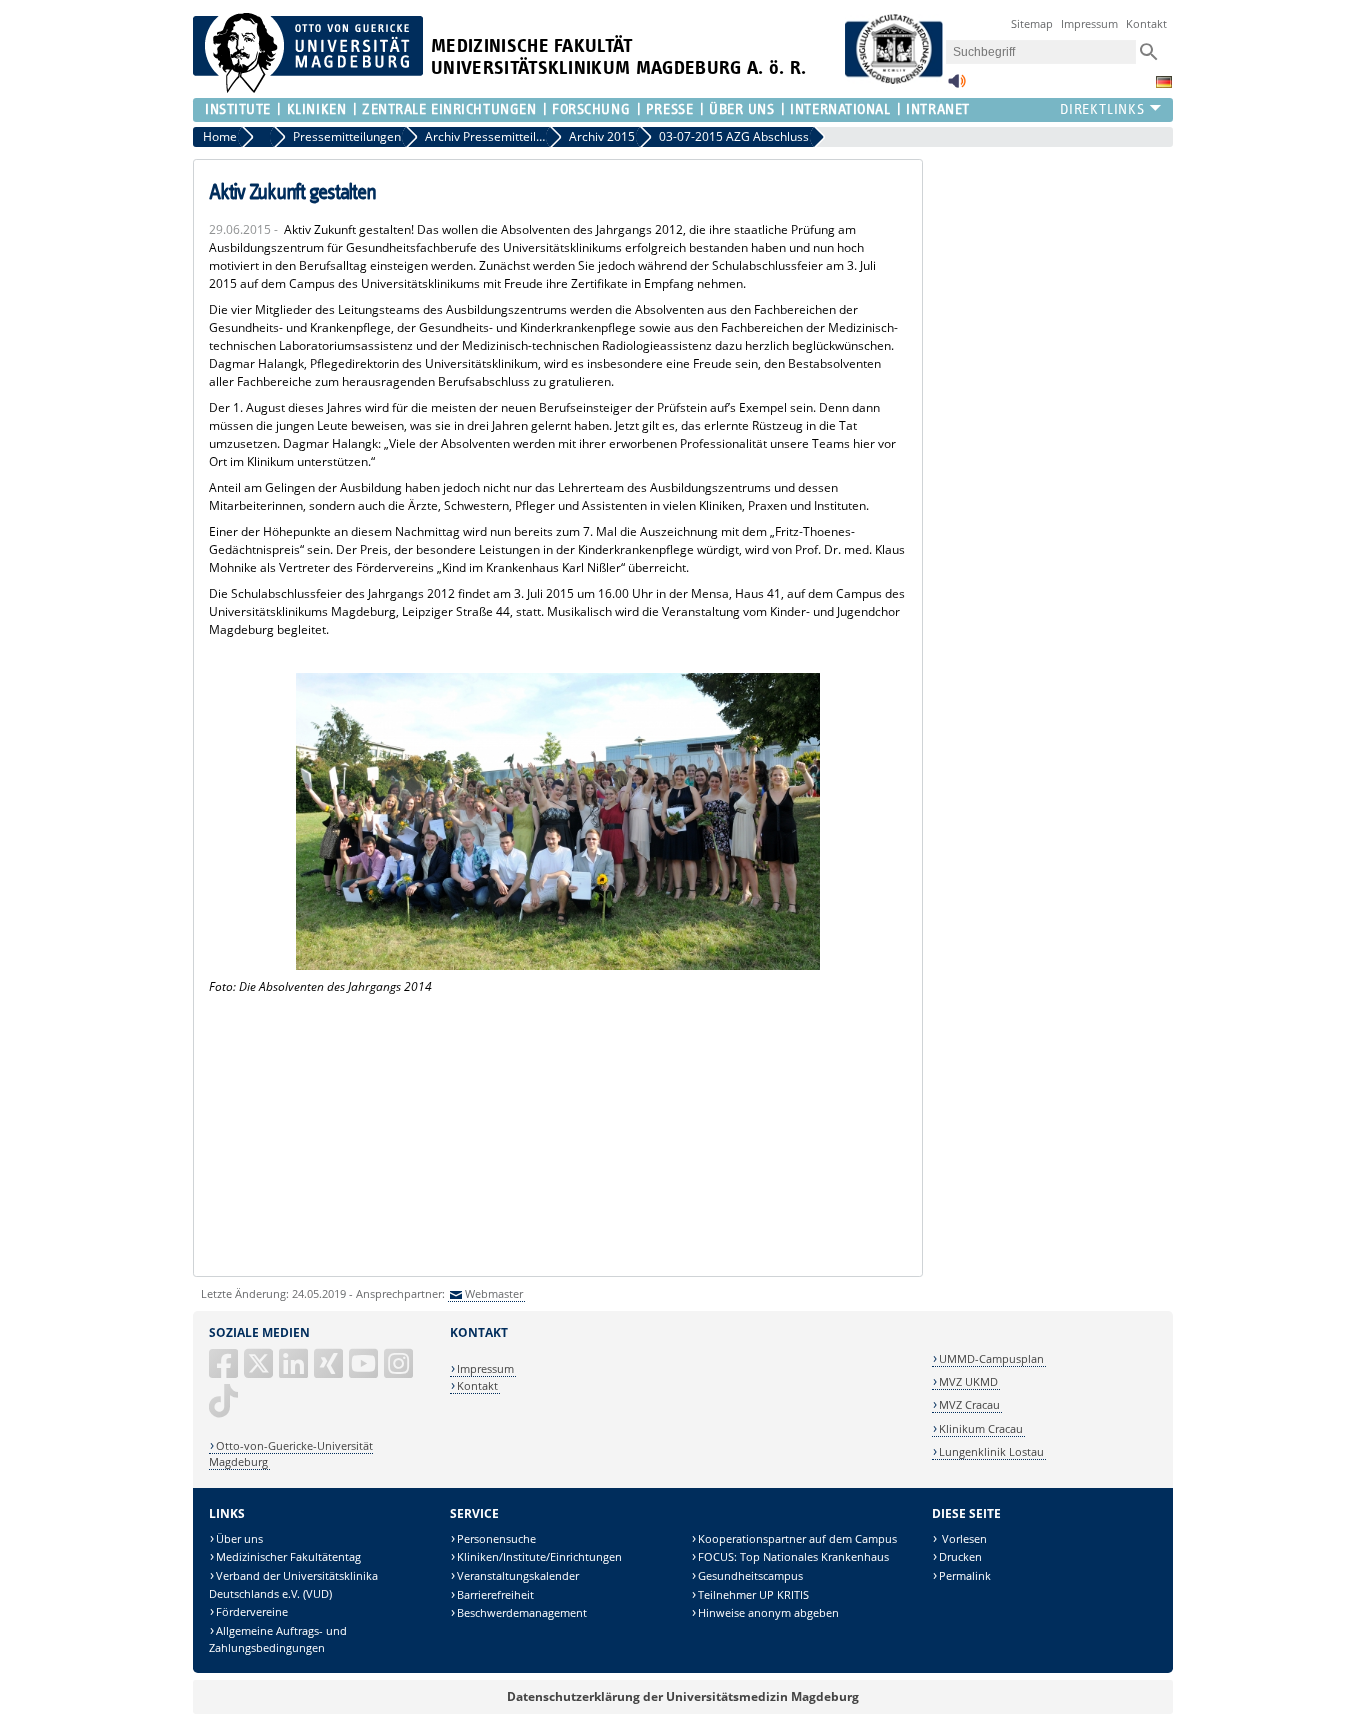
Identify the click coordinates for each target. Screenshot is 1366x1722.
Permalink (965, 1575)
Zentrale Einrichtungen (449, 109)
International (840, 109)
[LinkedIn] (295, 1371)
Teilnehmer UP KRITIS (753, 1594)
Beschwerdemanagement (522, 1612)
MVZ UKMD (968, 1381)
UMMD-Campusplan (991, 1358)
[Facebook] (225, 1371)
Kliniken (316, 109)
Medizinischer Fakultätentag (288, 1556)
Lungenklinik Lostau (991, 1451)
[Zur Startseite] (308, 88)
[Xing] (330, 1371)
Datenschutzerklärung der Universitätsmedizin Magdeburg (683, 1696)
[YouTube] (365, 1371)
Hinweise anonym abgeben (768, 1612)
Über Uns (741, 109)
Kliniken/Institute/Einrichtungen (539, 1556)
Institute (238, 109)
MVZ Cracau (969, 1404)
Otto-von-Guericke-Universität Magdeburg (291, 1453)
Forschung (591, 109)
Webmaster (494, 1293)
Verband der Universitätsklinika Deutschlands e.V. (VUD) (293, 1584)
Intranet (937, 109)
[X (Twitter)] (260, 1371)
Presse (669, 109)
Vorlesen (963, 1538)
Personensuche (496, 1538)
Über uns (239, 1538)
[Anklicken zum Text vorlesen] (957, 86)
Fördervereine (252, 1611)
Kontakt (1146, 23)
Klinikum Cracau (981, 1428)
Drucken (960, 1556)
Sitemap (1032, 23)
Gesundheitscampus (750, 1575)
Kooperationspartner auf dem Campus (797, 1538)
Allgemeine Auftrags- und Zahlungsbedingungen (278, 1639)
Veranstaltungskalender (518, 1575)
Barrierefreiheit (495, 1594)
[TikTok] (225, 1408)
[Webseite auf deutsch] (1164, 82)
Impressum (1089, 23)
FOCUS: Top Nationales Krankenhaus (793, 1556)
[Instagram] (400, 1371)
